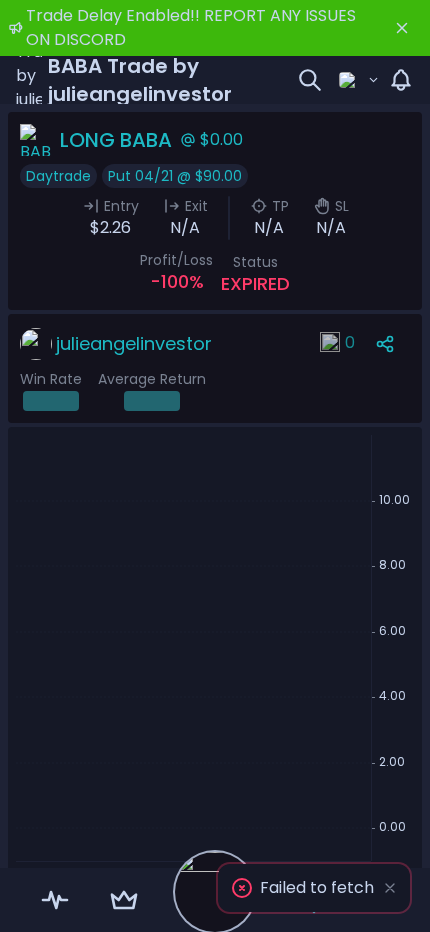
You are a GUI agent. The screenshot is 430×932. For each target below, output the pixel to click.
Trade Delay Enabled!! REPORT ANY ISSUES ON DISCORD (191, 27)
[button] (314, 888)
